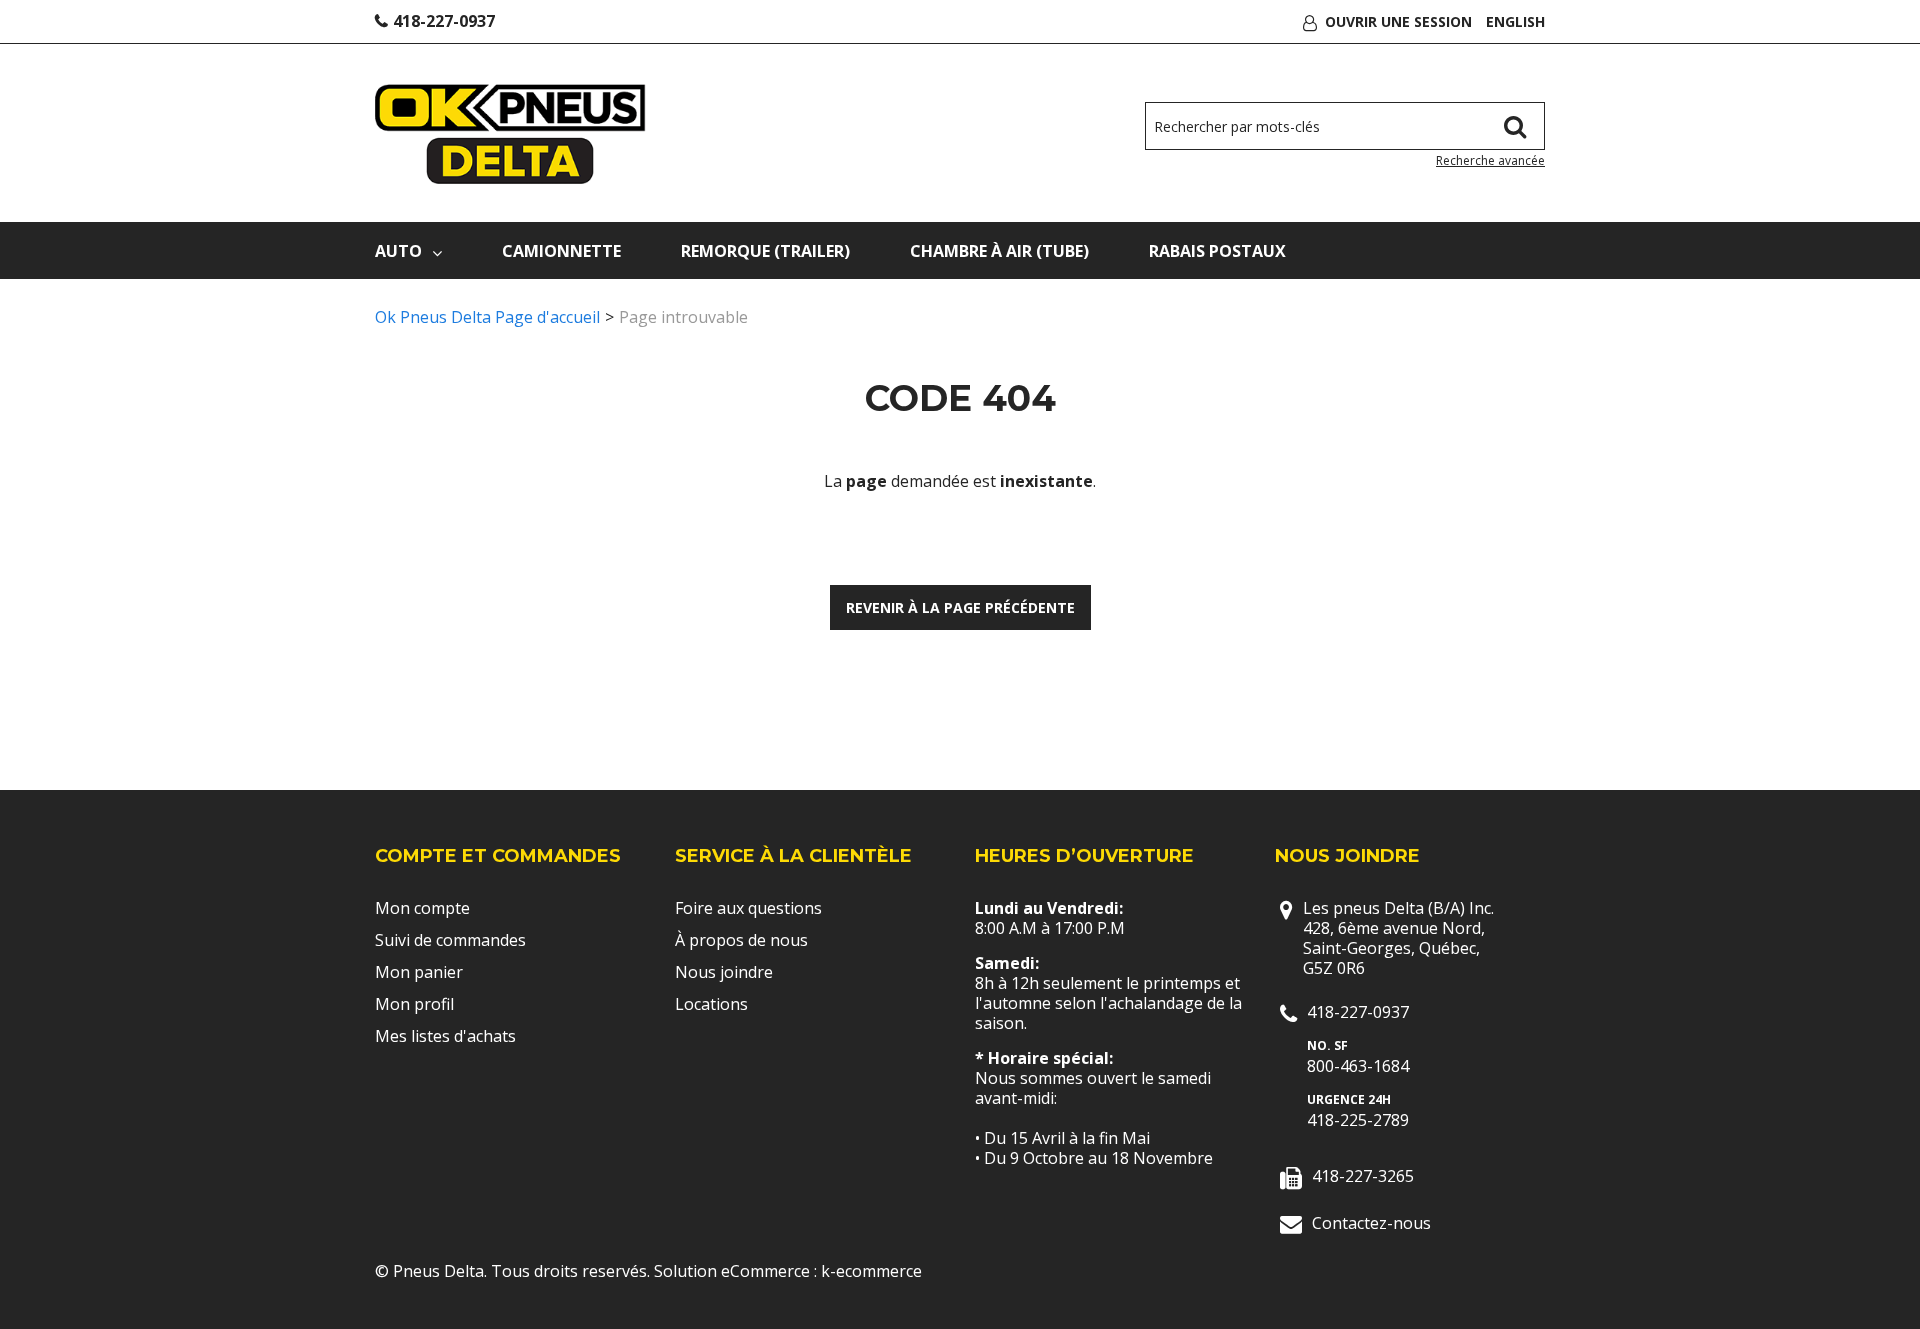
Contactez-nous (1371, 1223)
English (1515, 21)
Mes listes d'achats (445, 1036)
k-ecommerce (871, 1271)
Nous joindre (724, 972)
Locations (711, 1004)
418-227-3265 (1363, 1176)
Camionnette (561, 251)
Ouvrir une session (1398, 21)
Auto (398, 251)
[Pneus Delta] (510, 134)
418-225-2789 (1358, 1120)
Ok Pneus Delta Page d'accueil (487, 317)
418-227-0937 (444, 21)
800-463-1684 (1358, 1066)
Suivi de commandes (450, 940)
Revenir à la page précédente (960, 607)
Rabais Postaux (1217, 251)
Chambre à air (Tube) (999, 251)
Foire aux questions (748, 908)
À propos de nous (741, 940)
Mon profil (414, 1004)
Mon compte (422, 908)
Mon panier (419, 972)
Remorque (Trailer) (765, 251)
